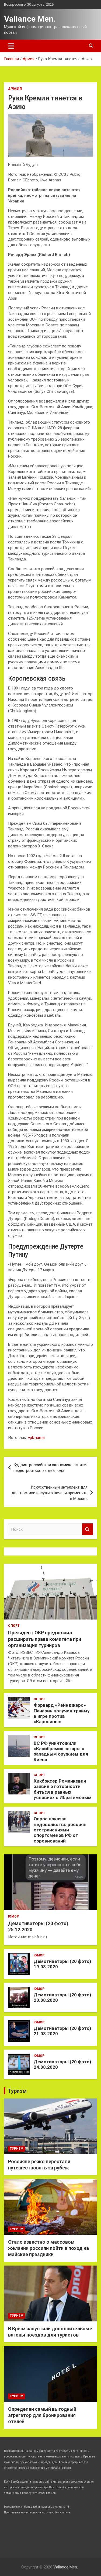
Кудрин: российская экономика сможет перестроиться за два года (51, 1468)
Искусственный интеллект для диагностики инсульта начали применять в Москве (50, 1493)
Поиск (88, 1529)
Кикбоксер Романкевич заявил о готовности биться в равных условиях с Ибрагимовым (63, 1789)
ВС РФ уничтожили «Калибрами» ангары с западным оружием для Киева (61, 1751)
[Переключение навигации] (11, 46)
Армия (15, 89)
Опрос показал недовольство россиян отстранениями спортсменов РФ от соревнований (60, 1830)
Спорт (14, 1626)
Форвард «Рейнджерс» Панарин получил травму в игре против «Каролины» (62, 1713)
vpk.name (36, 1438)
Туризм (17, 2091)
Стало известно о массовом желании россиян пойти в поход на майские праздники (48, 2248)
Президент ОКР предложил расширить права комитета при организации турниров (45, 1639)
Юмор (13, 1916)
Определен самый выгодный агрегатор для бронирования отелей (42, 2415)
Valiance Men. (30, 19)
